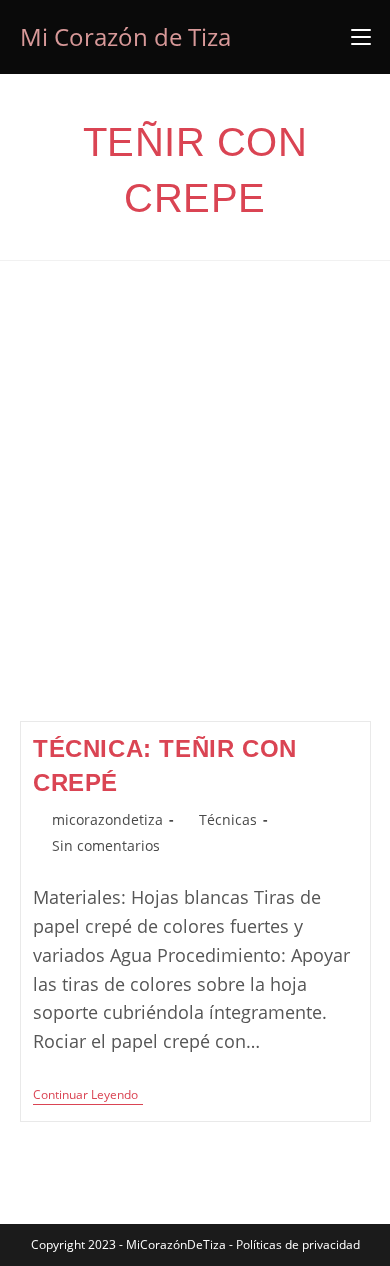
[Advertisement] (195, 516)
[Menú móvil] (361, 37)
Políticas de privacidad (298, 1244)
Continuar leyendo (88, 1096)
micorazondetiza (107, 819)
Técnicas (228, 819)
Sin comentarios (106, 845)
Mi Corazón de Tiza (125, 36)
